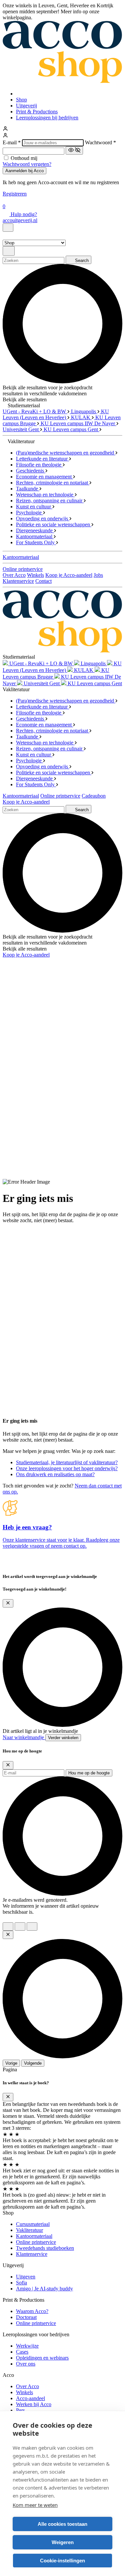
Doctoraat (26, 2317)
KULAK (81, 417)
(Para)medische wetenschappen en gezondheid (66, 453)
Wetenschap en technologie (45, 495)
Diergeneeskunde (35, 530)
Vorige (11, 2063)
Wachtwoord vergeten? (27, 164)
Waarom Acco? (32, 2311)
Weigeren (63, 2542)
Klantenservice (18, 581)
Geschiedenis (31, 471)
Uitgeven (26, 2277)
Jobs (98, 575)
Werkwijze (27, 2346)
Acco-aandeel (30, 2398)
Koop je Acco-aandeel (69, 575)
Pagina (10, 2069)
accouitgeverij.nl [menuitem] (20, 220)
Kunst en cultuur (34, 507)
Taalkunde (28, 489)
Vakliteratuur (29, 2230)
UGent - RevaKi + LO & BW (35, 411)
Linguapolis (84, 411)
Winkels (35, 575)
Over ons (26, 2364)
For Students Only (36, 542)
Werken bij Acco (34, 2404)
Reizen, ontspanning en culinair (50, 501)
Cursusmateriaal (33, 2224)
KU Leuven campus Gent (71, 429)
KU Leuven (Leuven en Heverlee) (56, 414)
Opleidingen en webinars (42, 2358)
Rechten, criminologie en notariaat (53, 483)
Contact (43, 581)
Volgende (33, 2063)
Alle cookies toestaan (62, 2524)
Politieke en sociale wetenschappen (54, 524)
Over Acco (14, 575)
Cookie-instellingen (62, 2561)
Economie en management (44, 477)
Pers (20, 2410)
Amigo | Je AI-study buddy (44, 2289)
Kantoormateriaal (35, 536)
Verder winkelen (63, 1738)
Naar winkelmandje (24, 1737)
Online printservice (23, 569)
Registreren (15, 194)
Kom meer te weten (35, 2505)
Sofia (21, 2283)
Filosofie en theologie (39, 465)
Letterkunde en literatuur (42, 459)
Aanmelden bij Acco (24, 171)
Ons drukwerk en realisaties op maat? (55, 1474)
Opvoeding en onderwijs (43, 518)
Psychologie (29, 513)
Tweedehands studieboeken (45, 2248)
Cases (22, 2352)
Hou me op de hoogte (89, 1773)
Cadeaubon (94, 796)
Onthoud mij (24, 158)
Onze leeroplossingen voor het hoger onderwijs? (67, 1468)
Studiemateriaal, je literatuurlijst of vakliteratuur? (67, 1462)
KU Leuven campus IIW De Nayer (78, 423)
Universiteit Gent (21, 429)
